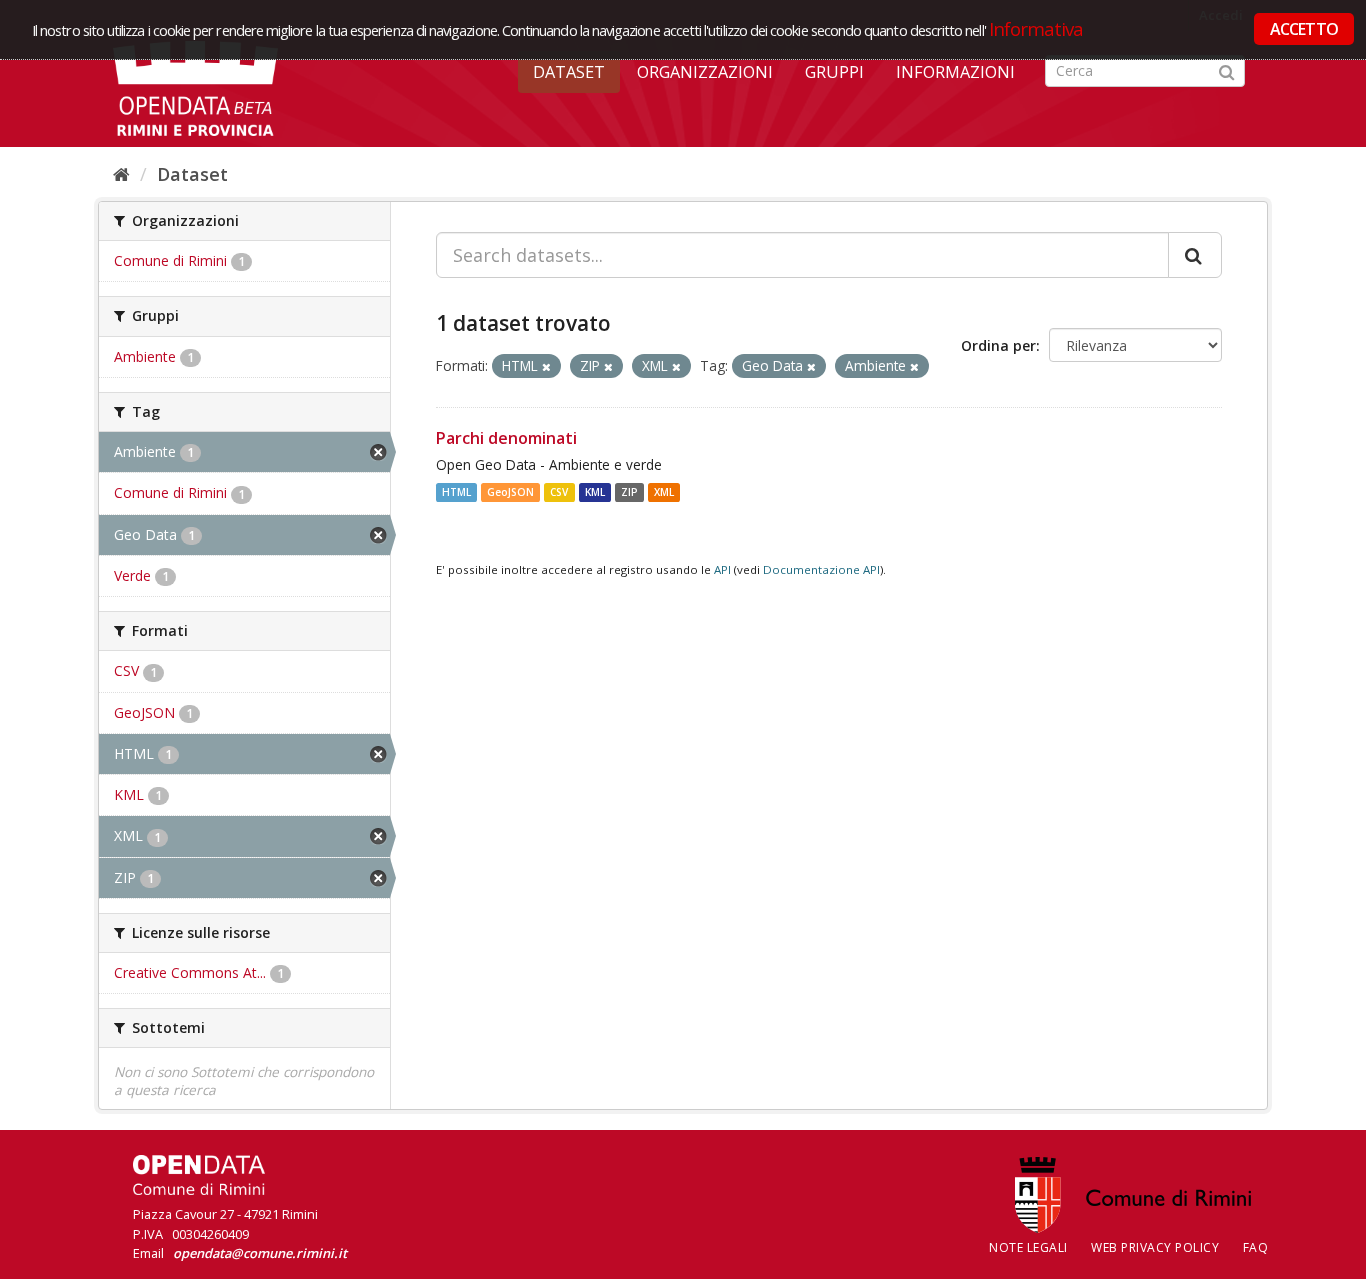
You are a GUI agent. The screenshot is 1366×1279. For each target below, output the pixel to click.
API (722, 569)
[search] (1195, 255)
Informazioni (955, 72)
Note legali (1028, 1247)
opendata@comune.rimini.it (260, 1253)
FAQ (1256, 1247)
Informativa (1036, 28)
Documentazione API (821, 569)
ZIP (629, 492)
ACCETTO (1304, 29)
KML (595, 492)
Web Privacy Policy (1155, 1247)
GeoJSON (510, 492)
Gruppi (834, 72)
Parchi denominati (506, 438)
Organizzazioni (705, 72)
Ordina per (998, 345)
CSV (559, 492)
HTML (456, 492)
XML (664, 492)
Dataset (569, 72)
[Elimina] (546, 366)
